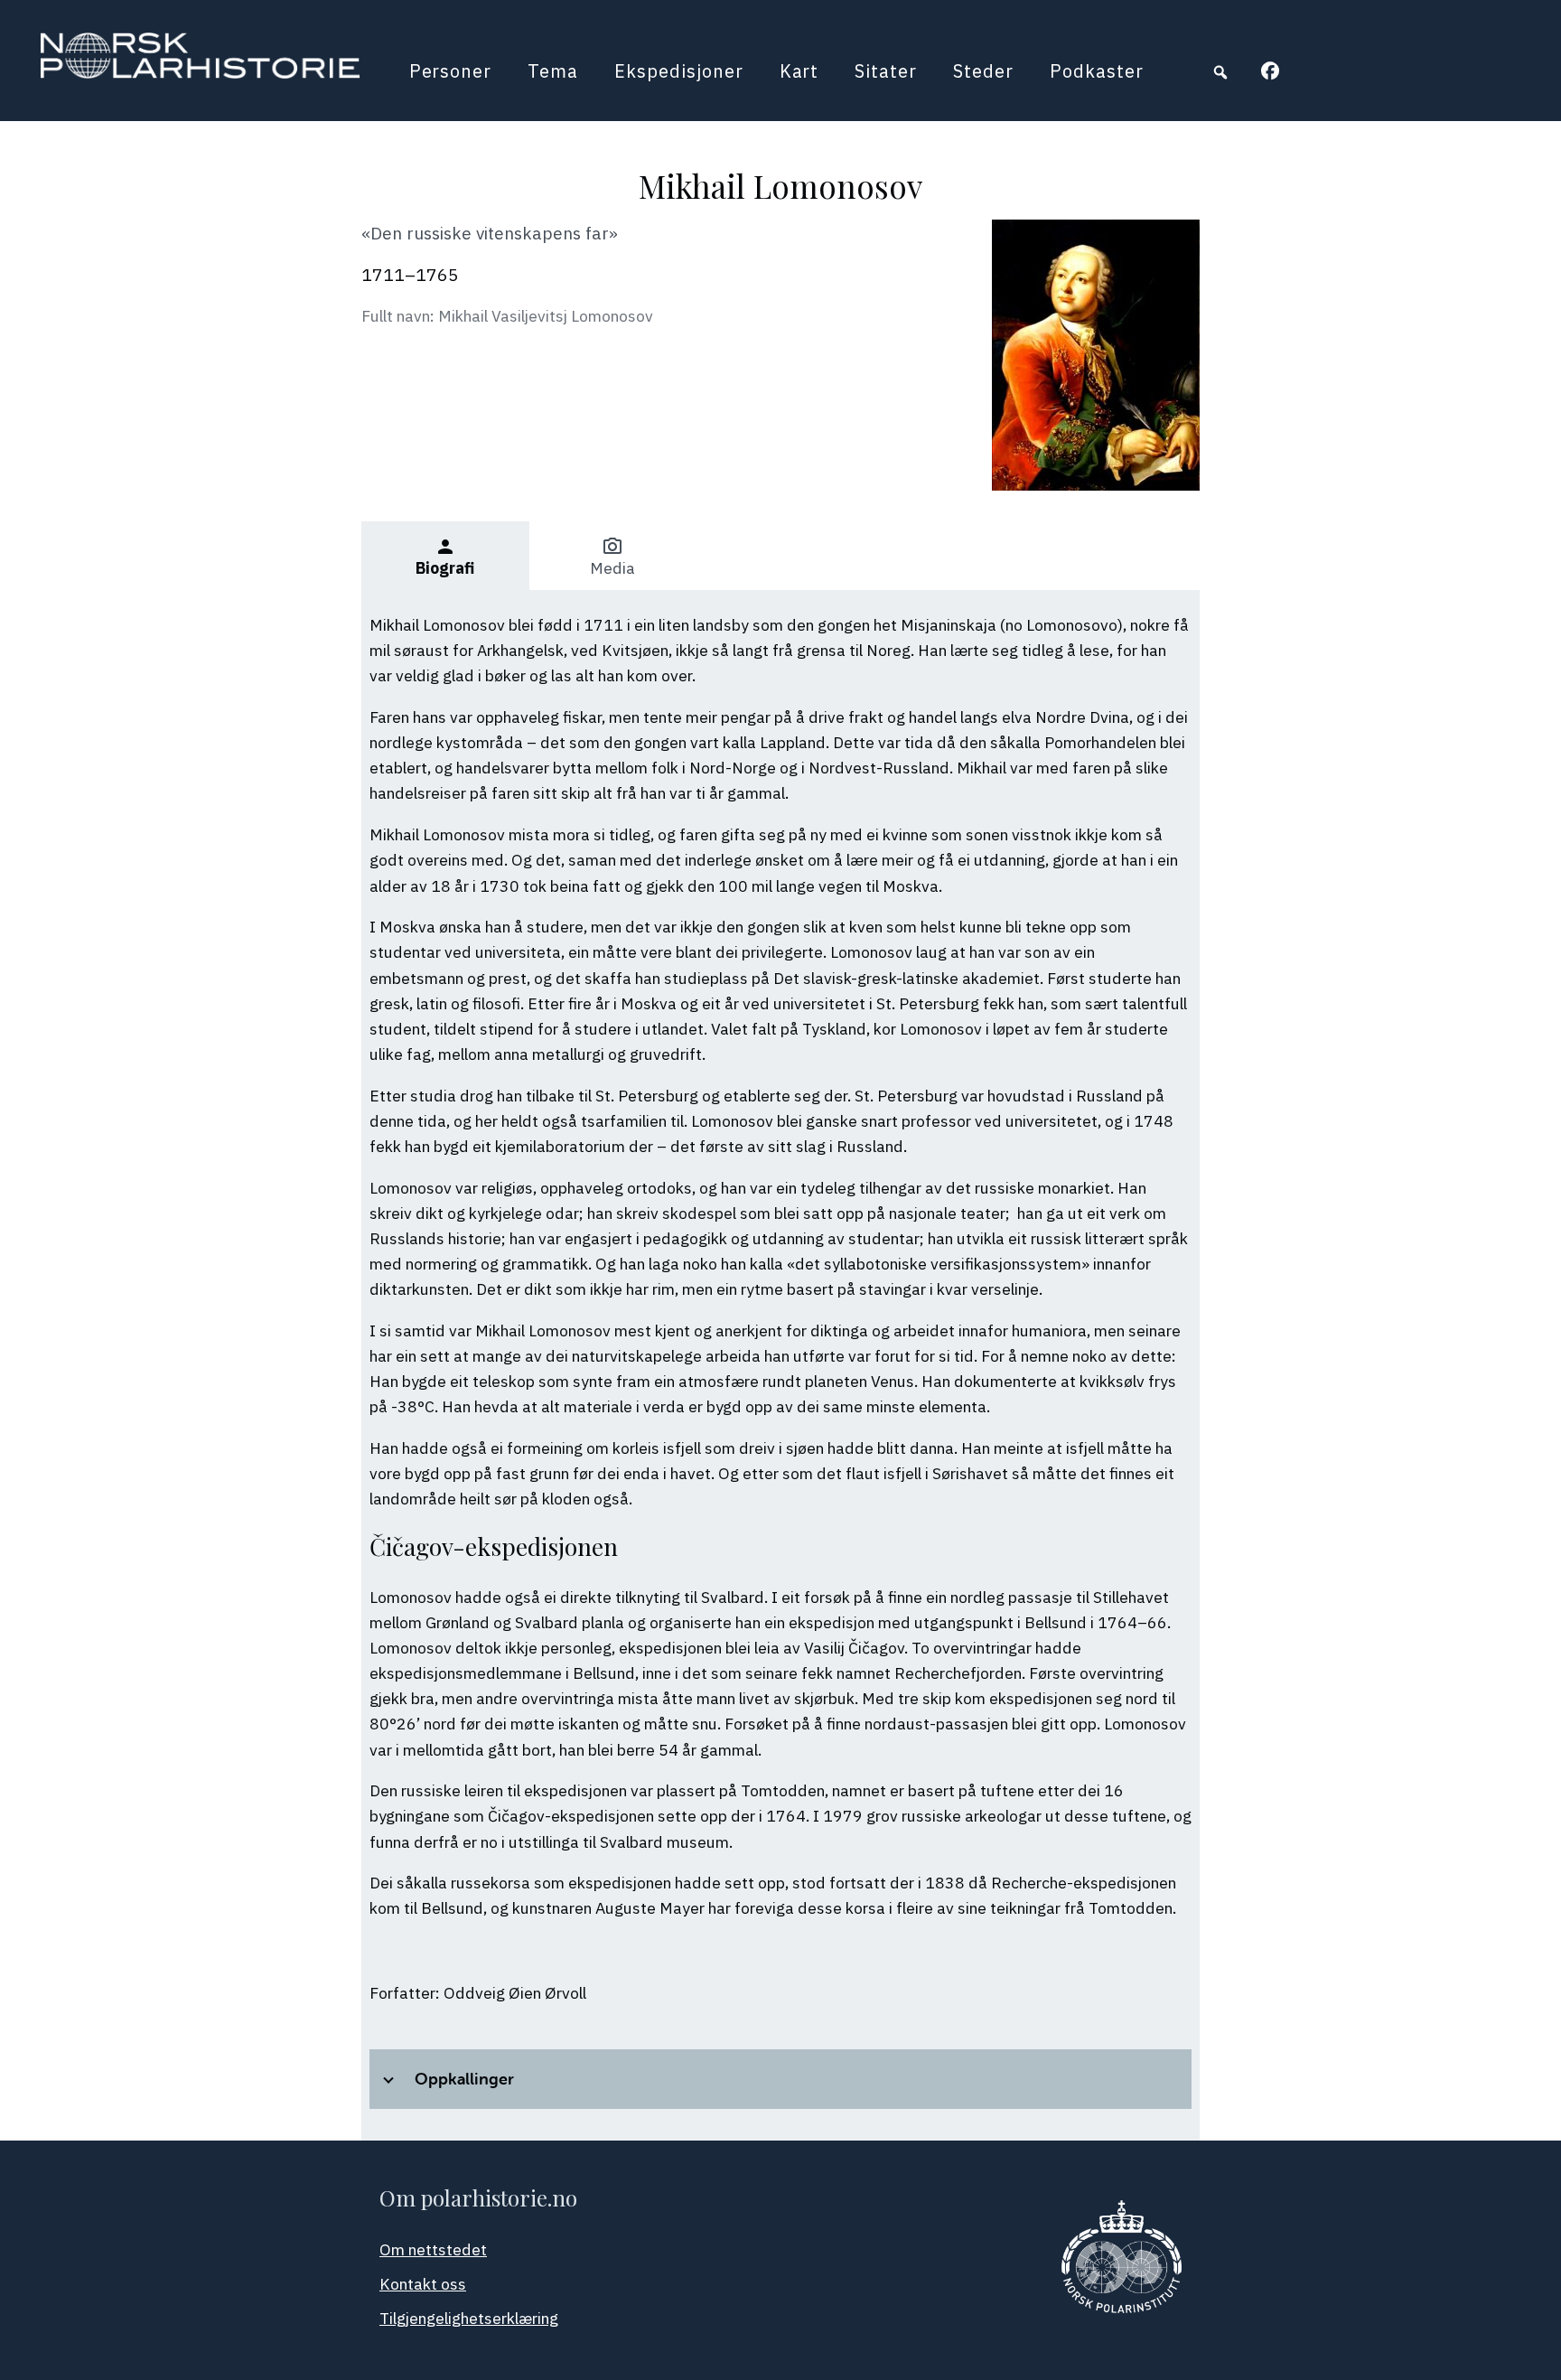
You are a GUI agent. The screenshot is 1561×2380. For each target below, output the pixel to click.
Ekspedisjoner (678, 71)
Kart (799, 71)
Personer (451, 71)
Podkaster (1097, 71)
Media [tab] (612, 557)
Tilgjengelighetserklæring (469, 2318)
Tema (553, 71)
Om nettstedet (433, 2249)
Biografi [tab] (445, 557)
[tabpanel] (780, 1365)
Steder (983, 71)
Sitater (886, 71)
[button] (1220, 72)
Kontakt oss (423, 2284)
